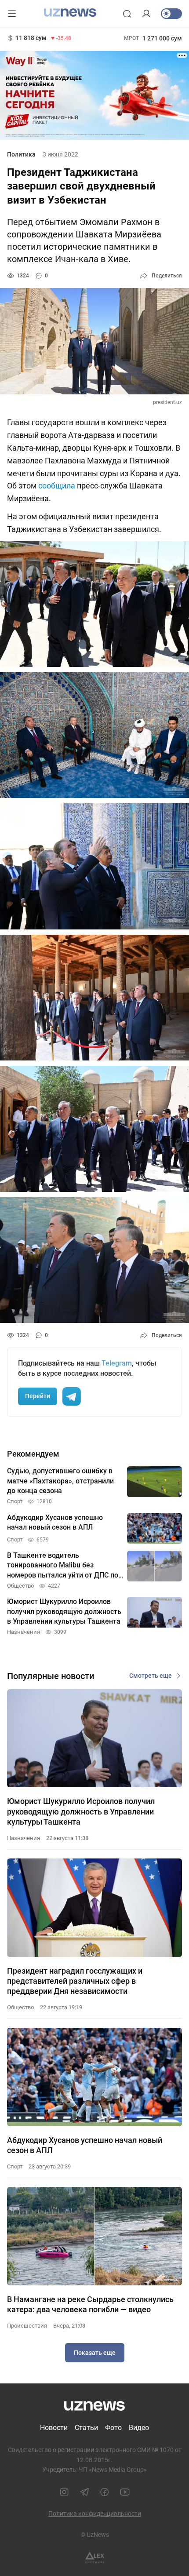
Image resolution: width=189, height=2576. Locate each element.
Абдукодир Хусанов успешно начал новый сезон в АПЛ (85, 2145)
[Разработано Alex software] (95, 2558)
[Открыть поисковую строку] (127, 14)
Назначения (24, 1838)
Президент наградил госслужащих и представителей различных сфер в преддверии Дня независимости (75, 1981)
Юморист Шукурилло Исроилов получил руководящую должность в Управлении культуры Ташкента (81, 1811)
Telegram (117, 1363)
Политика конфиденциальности (95, 2514)
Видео (139, 2428)
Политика (21, 154)
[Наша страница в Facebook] (105, 2492)
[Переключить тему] (171, 14)
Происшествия (27, 2326)
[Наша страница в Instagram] (64, 2492)
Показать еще (95, 2353)
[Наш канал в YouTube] (125, 2492)
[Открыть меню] (12, 14)
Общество (20, 2007)
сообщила (57, 486)
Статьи (86, 2428)
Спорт (15, 2166)
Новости (54, 2428)
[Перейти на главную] (70, 13)
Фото (113, 2428)
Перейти (38, 1396)
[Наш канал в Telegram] (84, 2492)
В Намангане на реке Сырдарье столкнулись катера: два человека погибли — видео (90, 2304)
